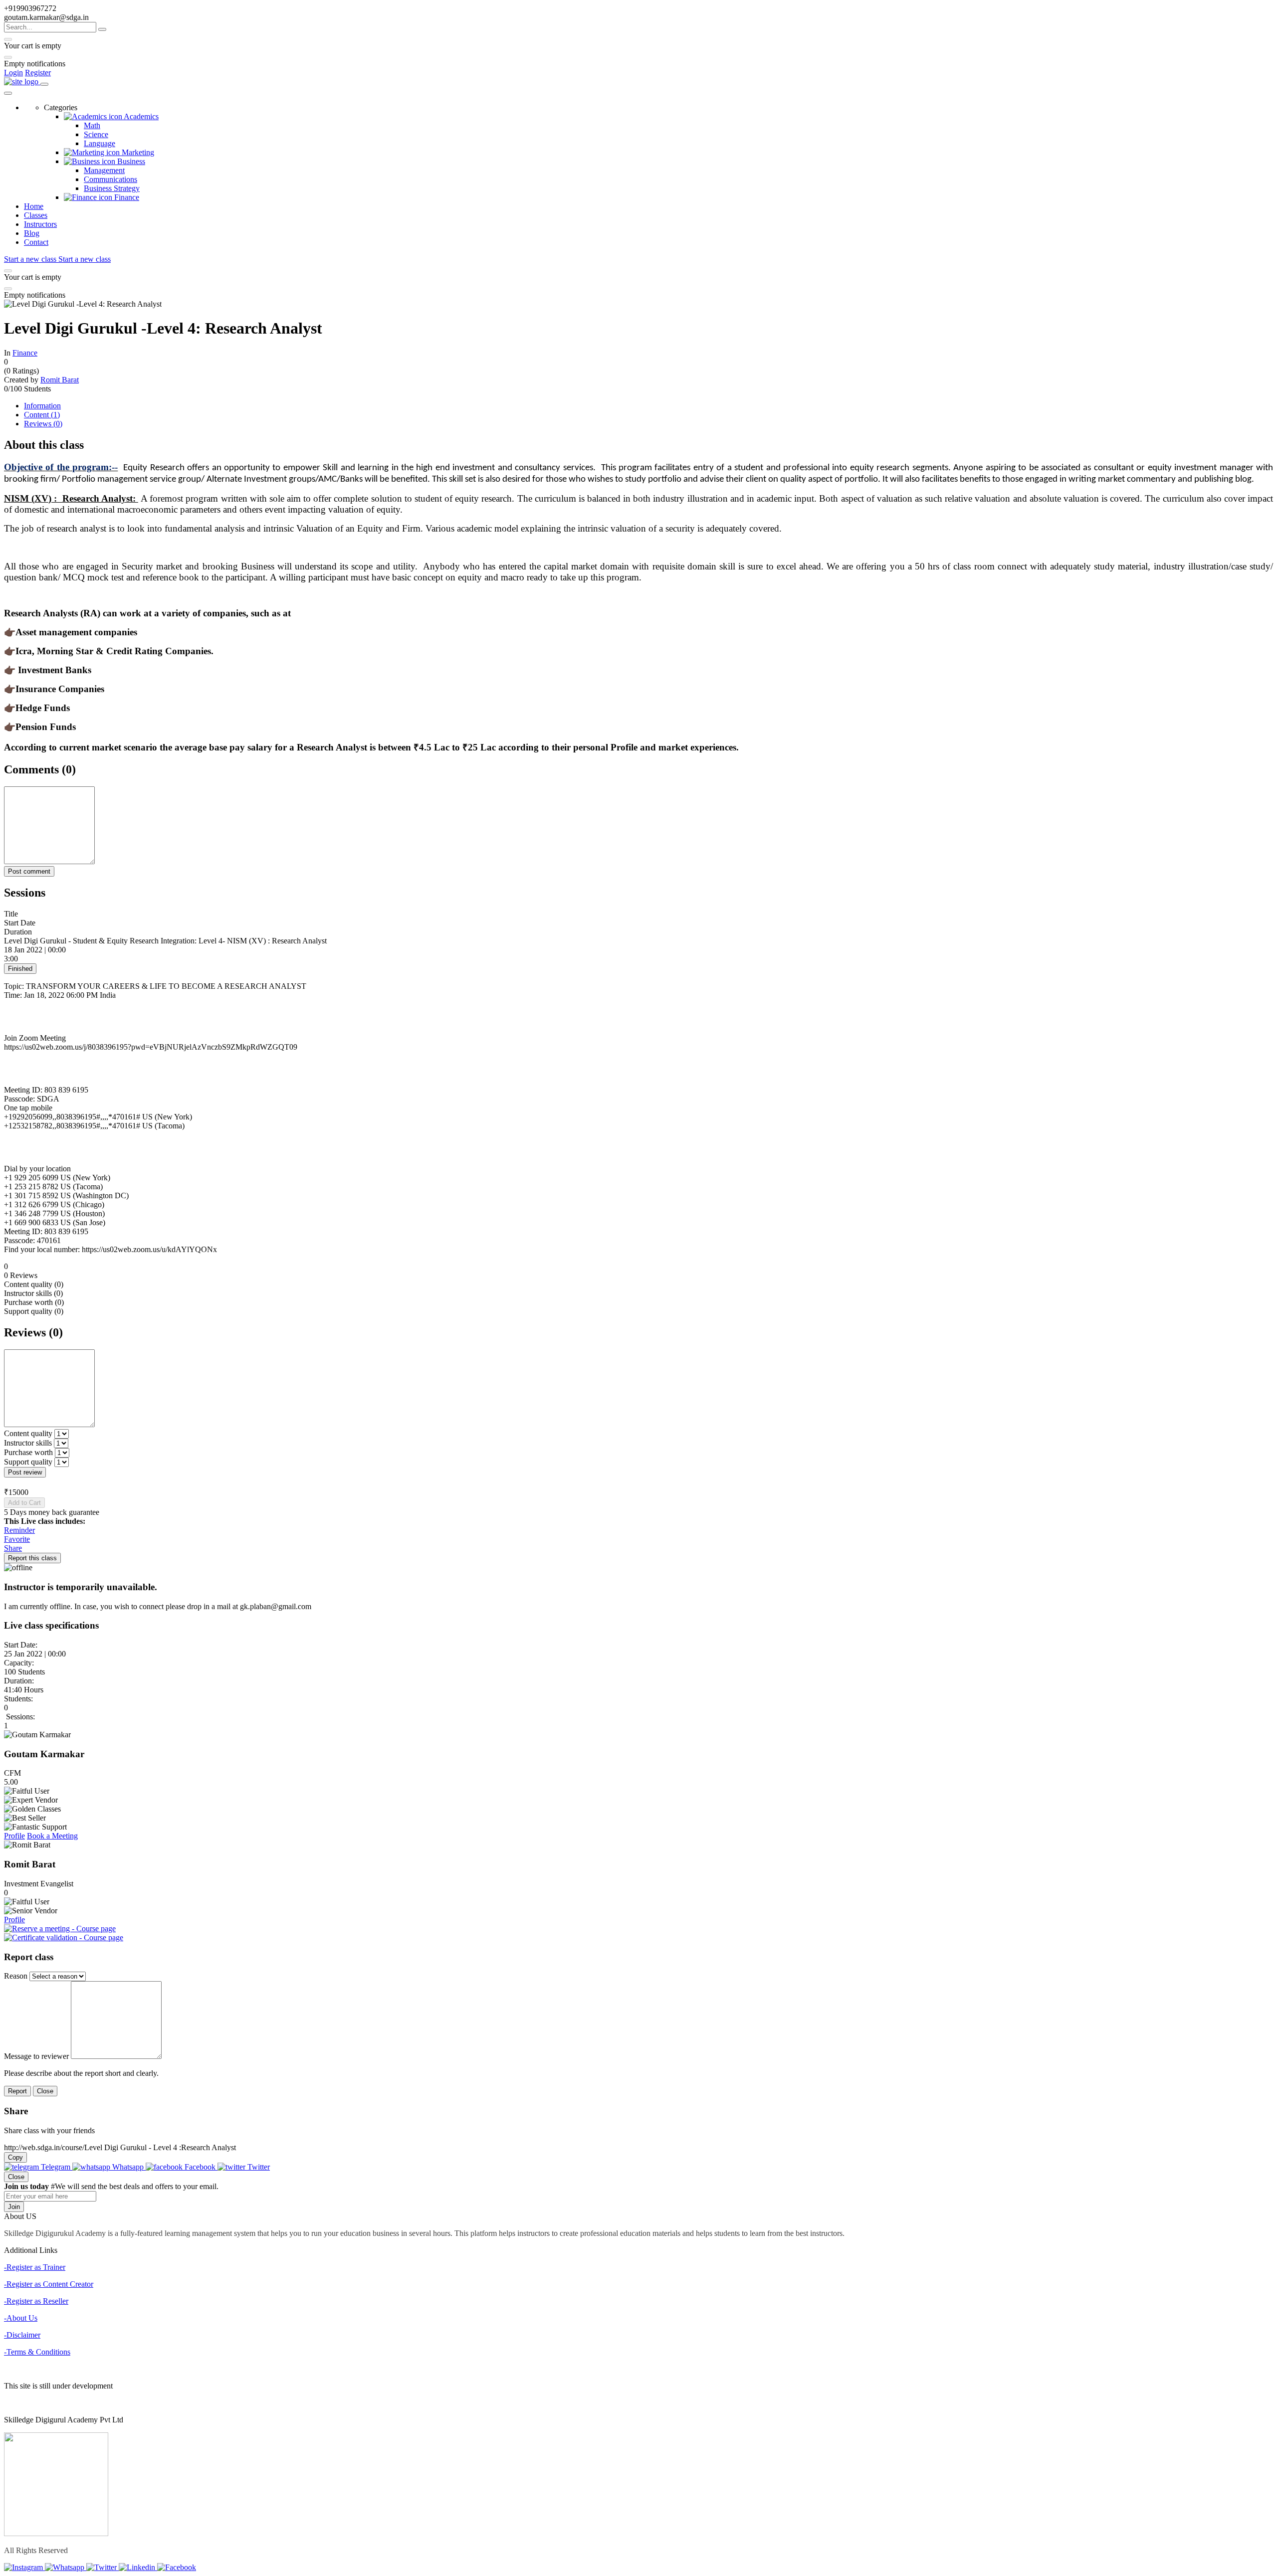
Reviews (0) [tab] (43, 424)
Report (17, 2091)
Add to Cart (24, 1503)
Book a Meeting (52, 1836)
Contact (36, 242)
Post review (25, 1472)
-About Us (21, 2318)
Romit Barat (60, 380)
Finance (25, 353)
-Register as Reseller (36, 2301)
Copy (15, 2157)
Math (92, 125)
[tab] (638, 955)
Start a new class (31, 259)
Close (45, 2091)
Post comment (29, 871)
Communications (110, 179)
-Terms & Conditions (37, 2352)
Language (100, 143)
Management (104, 170)
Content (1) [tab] (42, 415)
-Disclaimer (22, 2335)
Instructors (40, 224)
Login (13, 73)
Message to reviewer (36, 2056)
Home (34, 206)
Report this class (32, 1558)
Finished (20, 969)
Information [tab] (42, 406)
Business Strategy (112, 188)
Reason (16, 1976)
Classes (36, 215)
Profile (14, 1836)
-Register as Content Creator (49, 2284)
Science (96, 134)
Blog (32, 233)
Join (14, 2207)
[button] (638, 941)
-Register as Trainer (35, 2267)
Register (38, 73)
